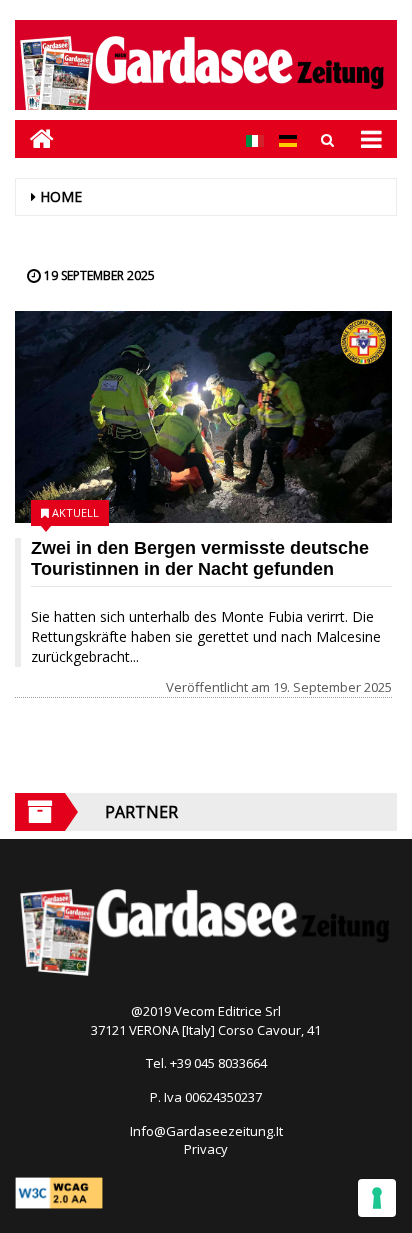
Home (61, 196)
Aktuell (75, 512)
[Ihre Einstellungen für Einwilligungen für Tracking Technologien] (377, 1198)
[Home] (34, 138)
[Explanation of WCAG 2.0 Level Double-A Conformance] (59, 1192)
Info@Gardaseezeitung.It (206, 1131)
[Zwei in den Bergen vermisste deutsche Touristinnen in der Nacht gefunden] (203, 417)
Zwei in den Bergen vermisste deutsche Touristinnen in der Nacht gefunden (200, 558)
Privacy (206, 1149)
